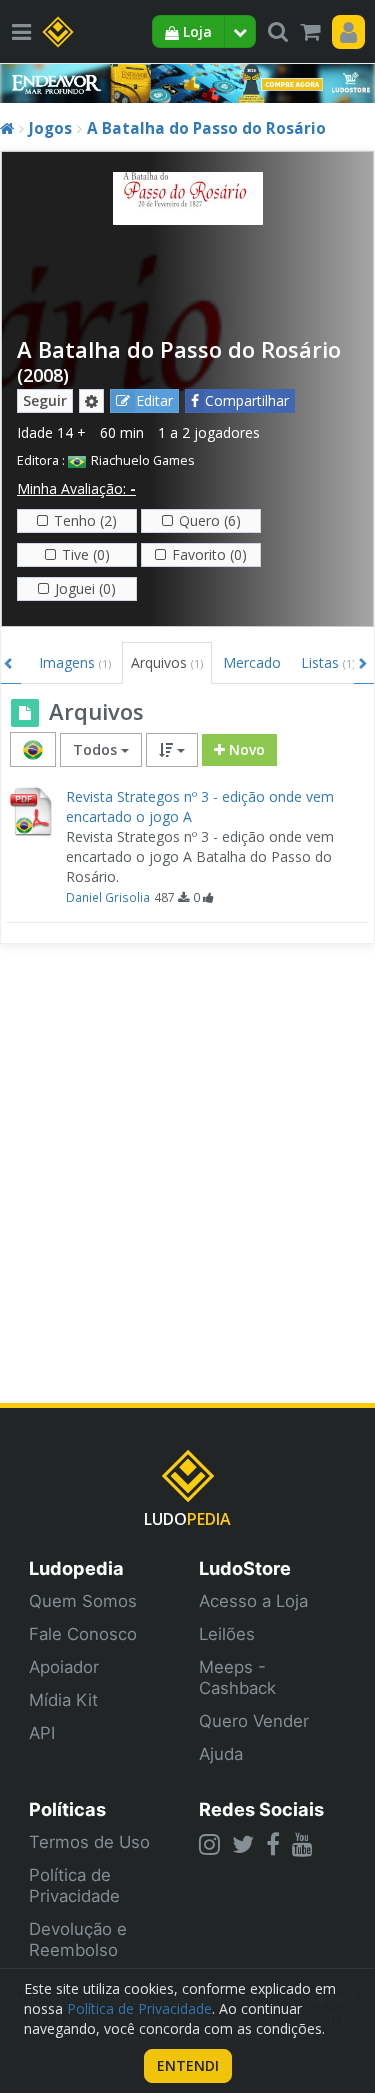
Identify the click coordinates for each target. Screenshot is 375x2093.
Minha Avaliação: (76, 488)
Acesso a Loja (253, 1601)
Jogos (50, 128)
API (42, 1733)
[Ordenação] (172, 750)
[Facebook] (273, 1844)
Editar (154, 400)
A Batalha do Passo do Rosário (206, 128)
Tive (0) (86, 554)
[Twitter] (243, 1844)
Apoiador (64, 1667)
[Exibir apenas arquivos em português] (33, 749)
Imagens (75, 662)
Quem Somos (83, 1601)
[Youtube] (302, 1844)
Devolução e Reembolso (78, 1939)
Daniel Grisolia (108, 897)
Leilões (227, 1634)
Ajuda (221, 1754)
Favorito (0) (209, 554)
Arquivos (167, 662)
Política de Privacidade (74, 1885)
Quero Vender (254, 1721)
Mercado (252, 662)
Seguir (45, 400)
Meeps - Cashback (237, 1677)
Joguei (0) (85, 588)
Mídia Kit (63, 1700)
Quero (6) (210, 520)
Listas (328, 662)
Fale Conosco (83, 1634)
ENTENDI (188, 2065)
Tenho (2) (85, 520)
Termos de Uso (89, 1842)
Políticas (67, 1809)
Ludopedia (76, 1568)
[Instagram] (209, 1844)
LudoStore (245, 1568)
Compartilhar (247, 400)
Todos (97, 749)
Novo (245, 749)
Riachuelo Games (143, 460)
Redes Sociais (261, 1809)
